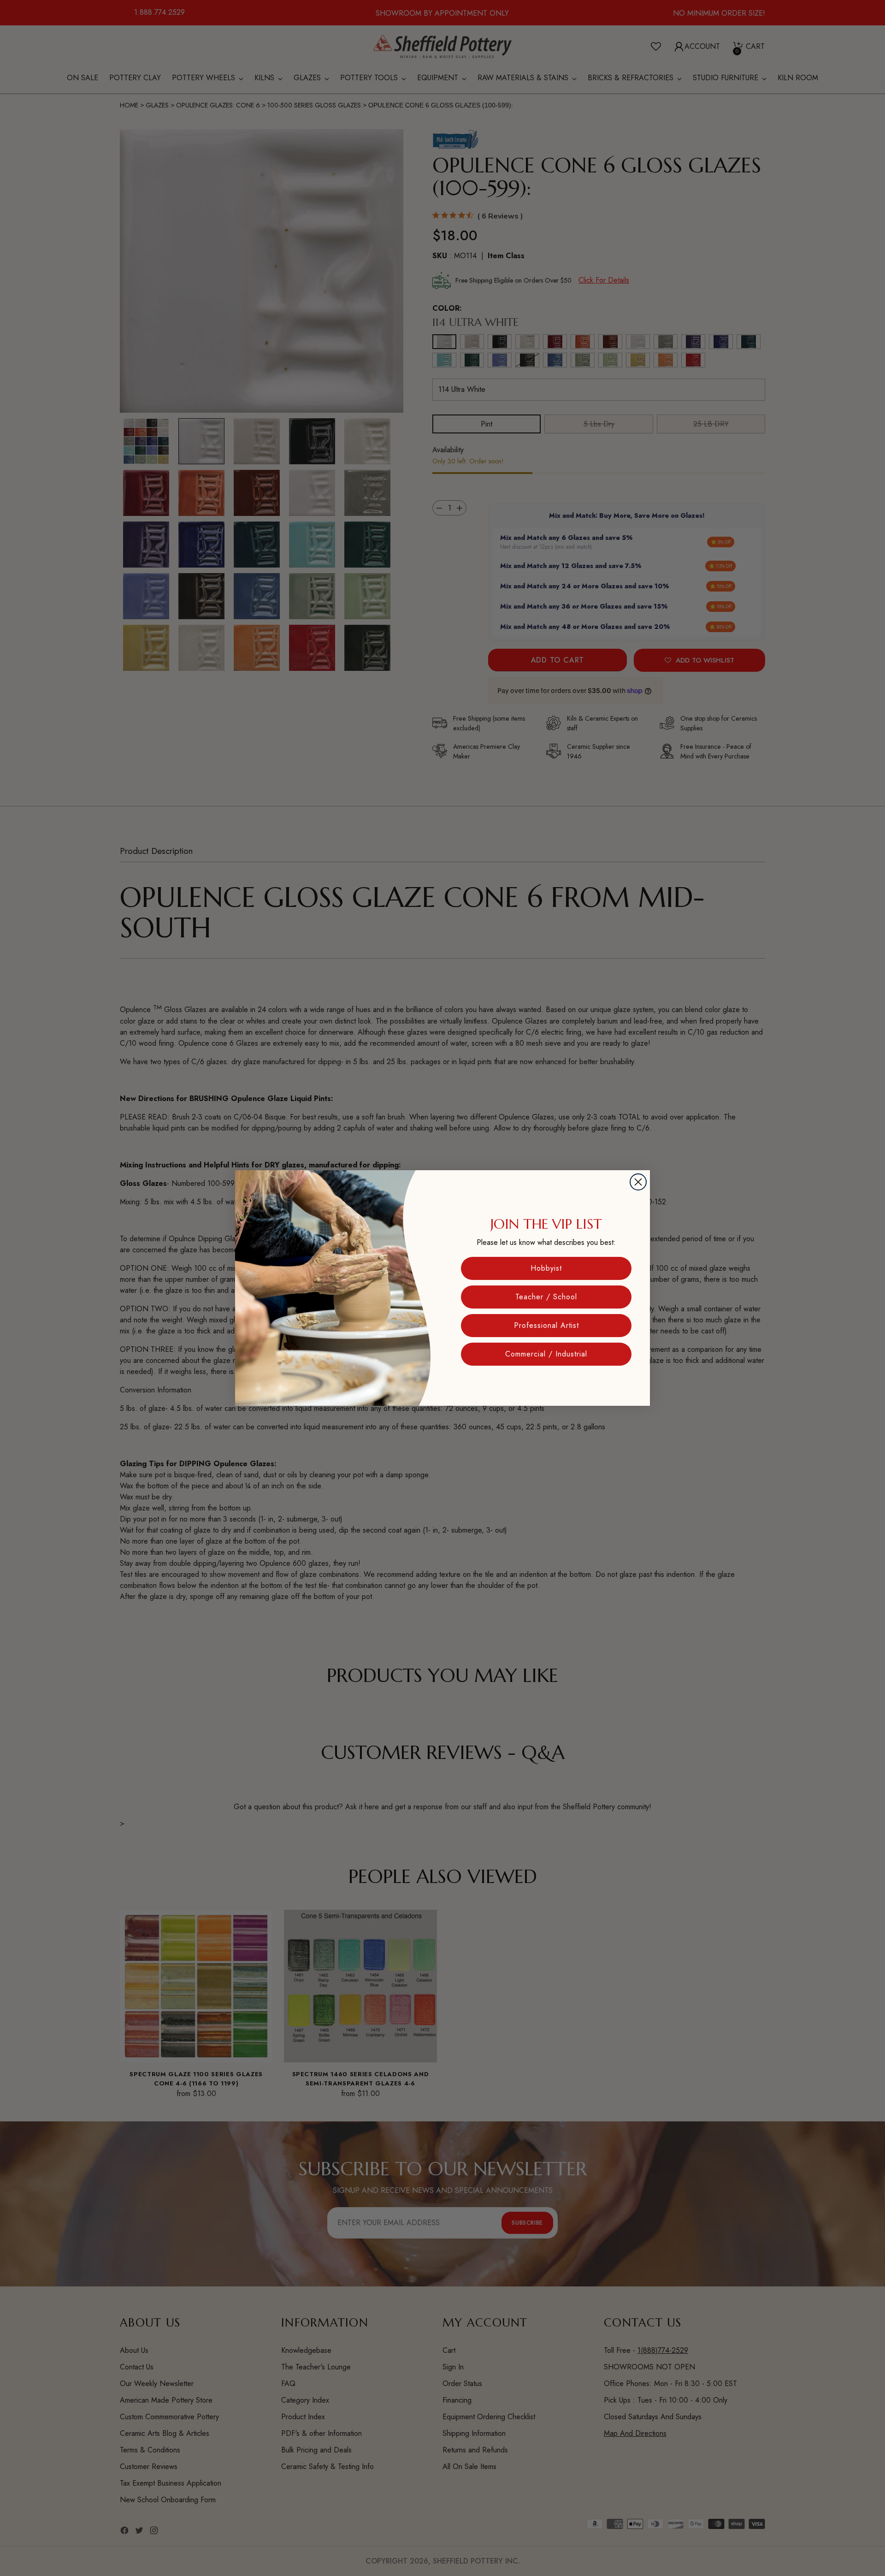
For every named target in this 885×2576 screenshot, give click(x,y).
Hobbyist (546, 1268)
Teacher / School (546, 1297)
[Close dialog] (638, 1182)
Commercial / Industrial (546, 1354)
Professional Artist (546, 1325)
